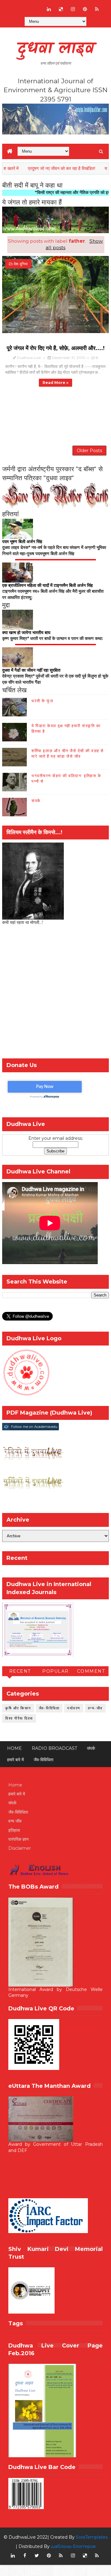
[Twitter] (37, 6)
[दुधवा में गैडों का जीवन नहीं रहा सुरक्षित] (18, 657)
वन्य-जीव (95, 1708)
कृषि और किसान (18, 1708)
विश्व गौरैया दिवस (19, 1718)
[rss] (97, 9)
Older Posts (89, 451)
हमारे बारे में (15, 1760)
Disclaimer (20, 1848)
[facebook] (25, 2556)
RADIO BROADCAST (54, 1748)
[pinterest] (85, 9)
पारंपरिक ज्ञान (18, 1839)
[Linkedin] (25, 6)
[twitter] (37, 2556)
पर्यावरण (74, 1708)
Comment (91, 1671)
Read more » (55, 383)
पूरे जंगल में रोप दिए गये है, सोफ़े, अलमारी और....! (56, 348)
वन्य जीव (15, 1821)
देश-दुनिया (21, 264)
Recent (20, 1671)
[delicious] (61, 9)
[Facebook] (13, 6)
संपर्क (36, 801)
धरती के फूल (42, 701)
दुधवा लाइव (56, 49)
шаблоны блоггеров (73, 2546)
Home (14, 1748)
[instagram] (73, 9)
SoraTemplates (92, 2537)
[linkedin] (49, 9)
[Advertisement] (55, 994)
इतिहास (14, 1830)
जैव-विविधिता (49, 1708)
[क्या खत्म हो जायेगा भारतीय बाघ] (18, 619)
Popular (55, 1671)
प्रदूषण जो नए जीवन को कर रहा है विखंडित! (41, 168)
